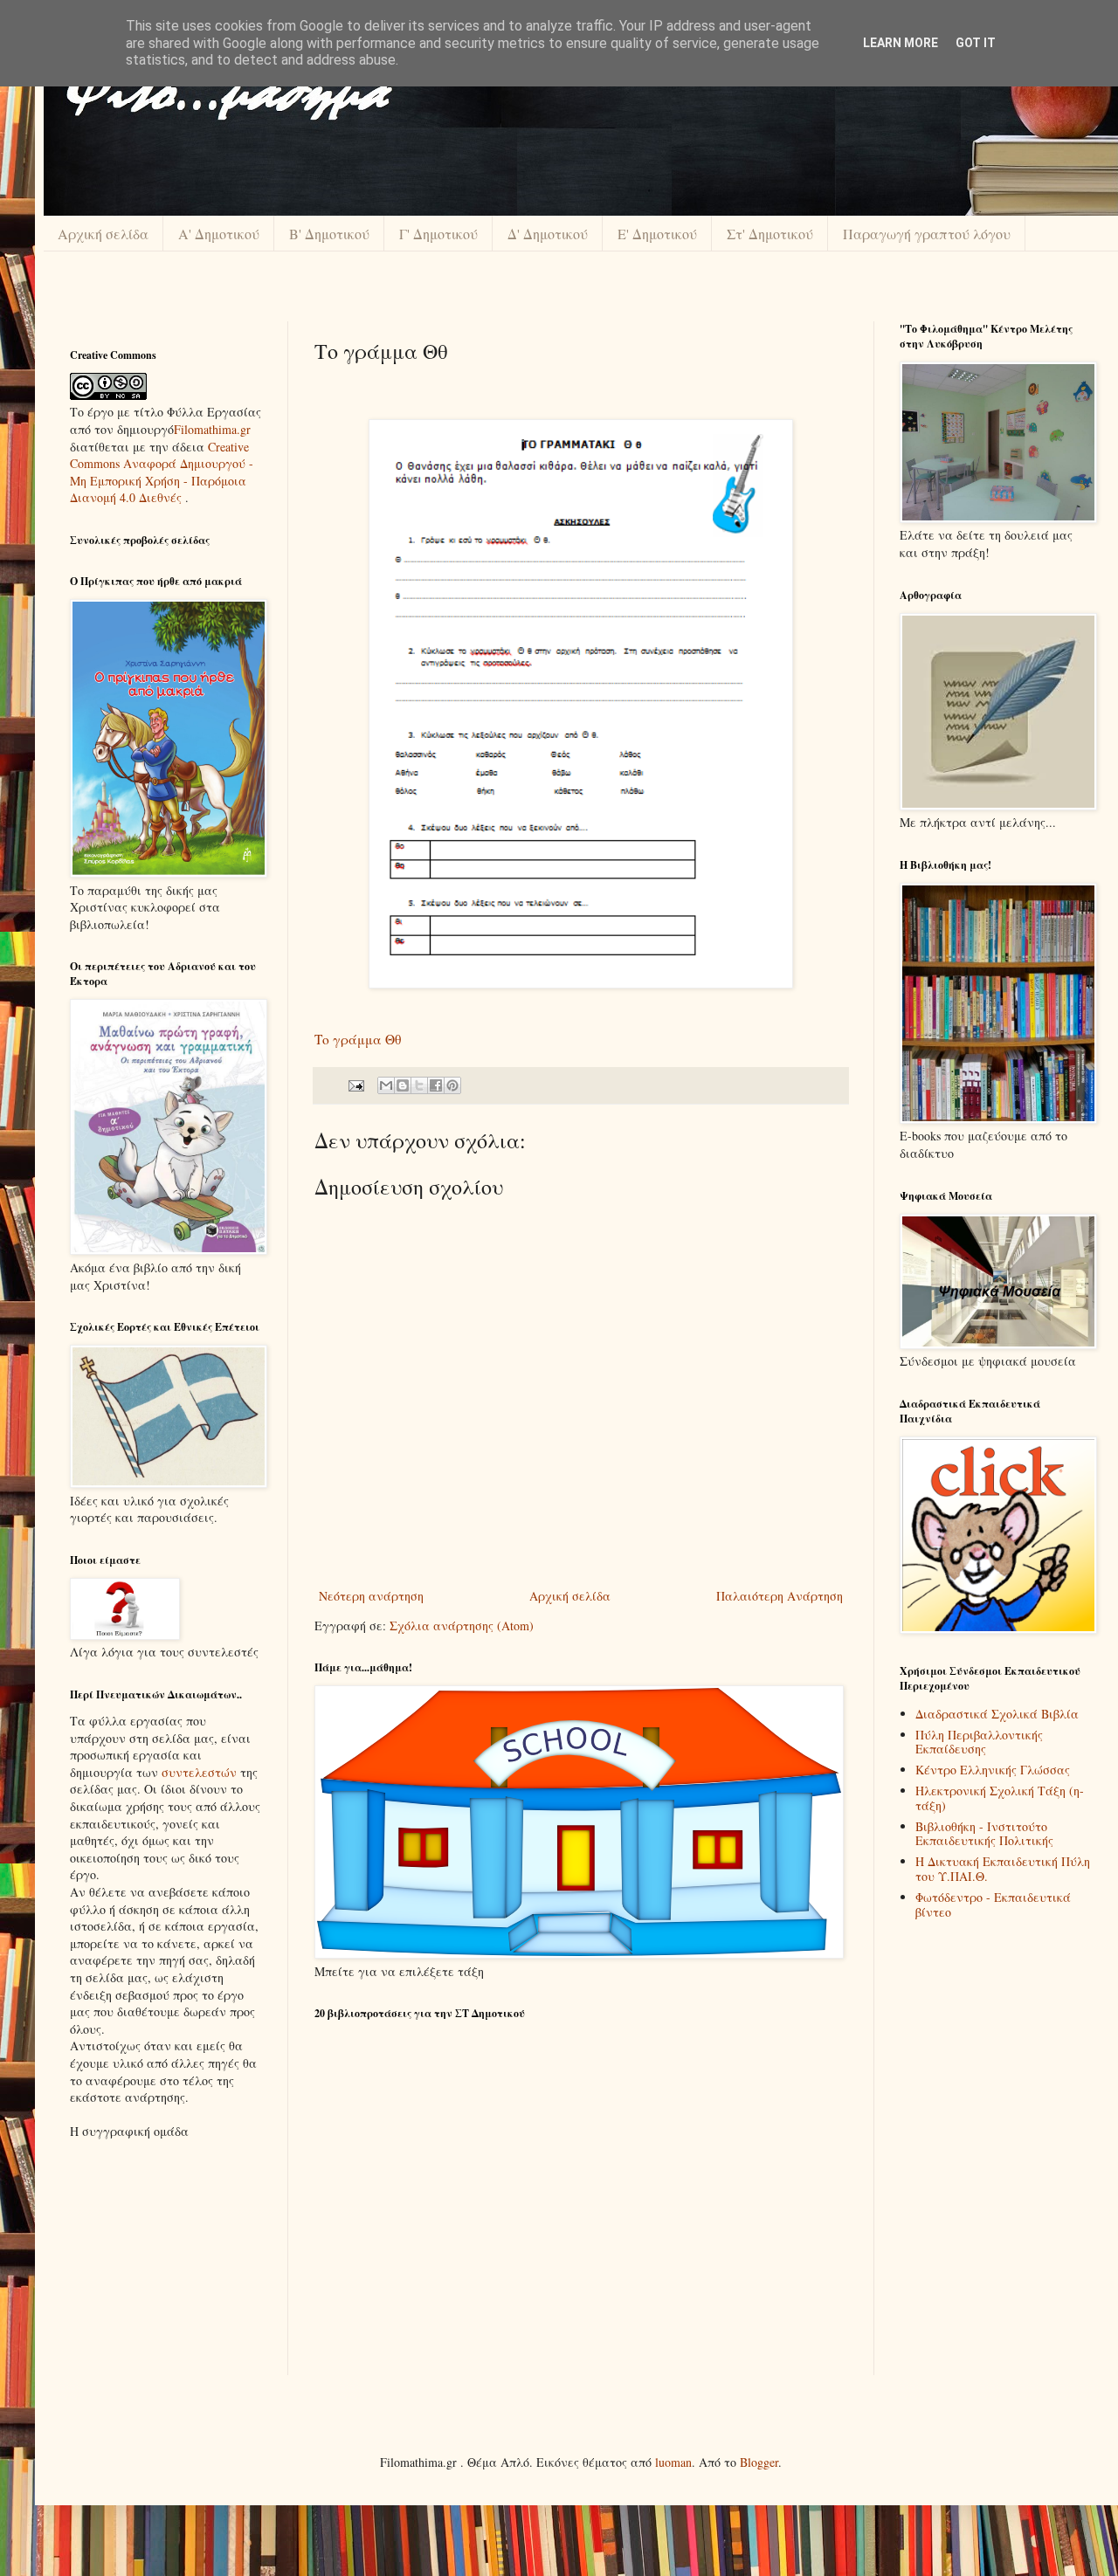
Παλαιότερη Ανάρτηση (780, 1596)
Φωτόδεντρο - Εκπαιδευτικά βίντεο (993, 1904)
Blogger (759, 2462)
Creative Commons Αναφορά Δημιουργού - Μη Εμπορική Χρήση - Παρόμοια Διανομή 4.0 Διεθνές (162, 472)
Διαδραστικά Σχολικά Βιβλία (997, 1714)
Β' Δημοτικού (329, 234)
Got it (976, 43)
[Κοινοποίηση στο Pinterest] (452, 1085)
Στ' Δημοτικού (770, 234)
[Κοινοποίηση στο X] (419, 1085)
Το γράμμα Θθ (358, 1039)
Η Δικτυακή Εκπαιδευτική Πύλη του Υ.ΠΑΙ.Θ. (1003, 1869)
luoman (673, 2462)
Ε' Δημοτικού (657, 234)
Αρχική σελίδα (103, 234)
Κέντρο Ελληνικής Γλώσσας (993, 1770)
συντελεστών (199, 1772)
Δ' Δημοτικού (548, 234)
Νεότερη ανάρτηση (371, 1596)
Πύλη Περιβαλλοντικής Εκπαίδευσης (979, 1742)
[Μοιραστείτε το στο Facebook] (436, 1085)
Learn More (901, 43)
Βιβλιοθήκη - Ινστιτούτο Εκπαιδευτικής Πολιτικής (984, 1834)
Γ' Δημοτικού (438, 234)
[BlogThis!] (403, 1085)
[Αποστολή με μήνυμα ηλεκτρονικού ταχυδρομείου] (386, 1085)
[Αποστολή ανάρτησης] (355, 1084)
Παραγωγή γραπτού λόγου (927, 234)
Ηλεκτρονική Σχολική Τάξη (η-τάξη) (1000, 1798)
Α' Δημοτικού (219, 234)
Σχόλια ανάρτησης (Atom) (462, 1625)
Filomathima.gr (212, 429)
